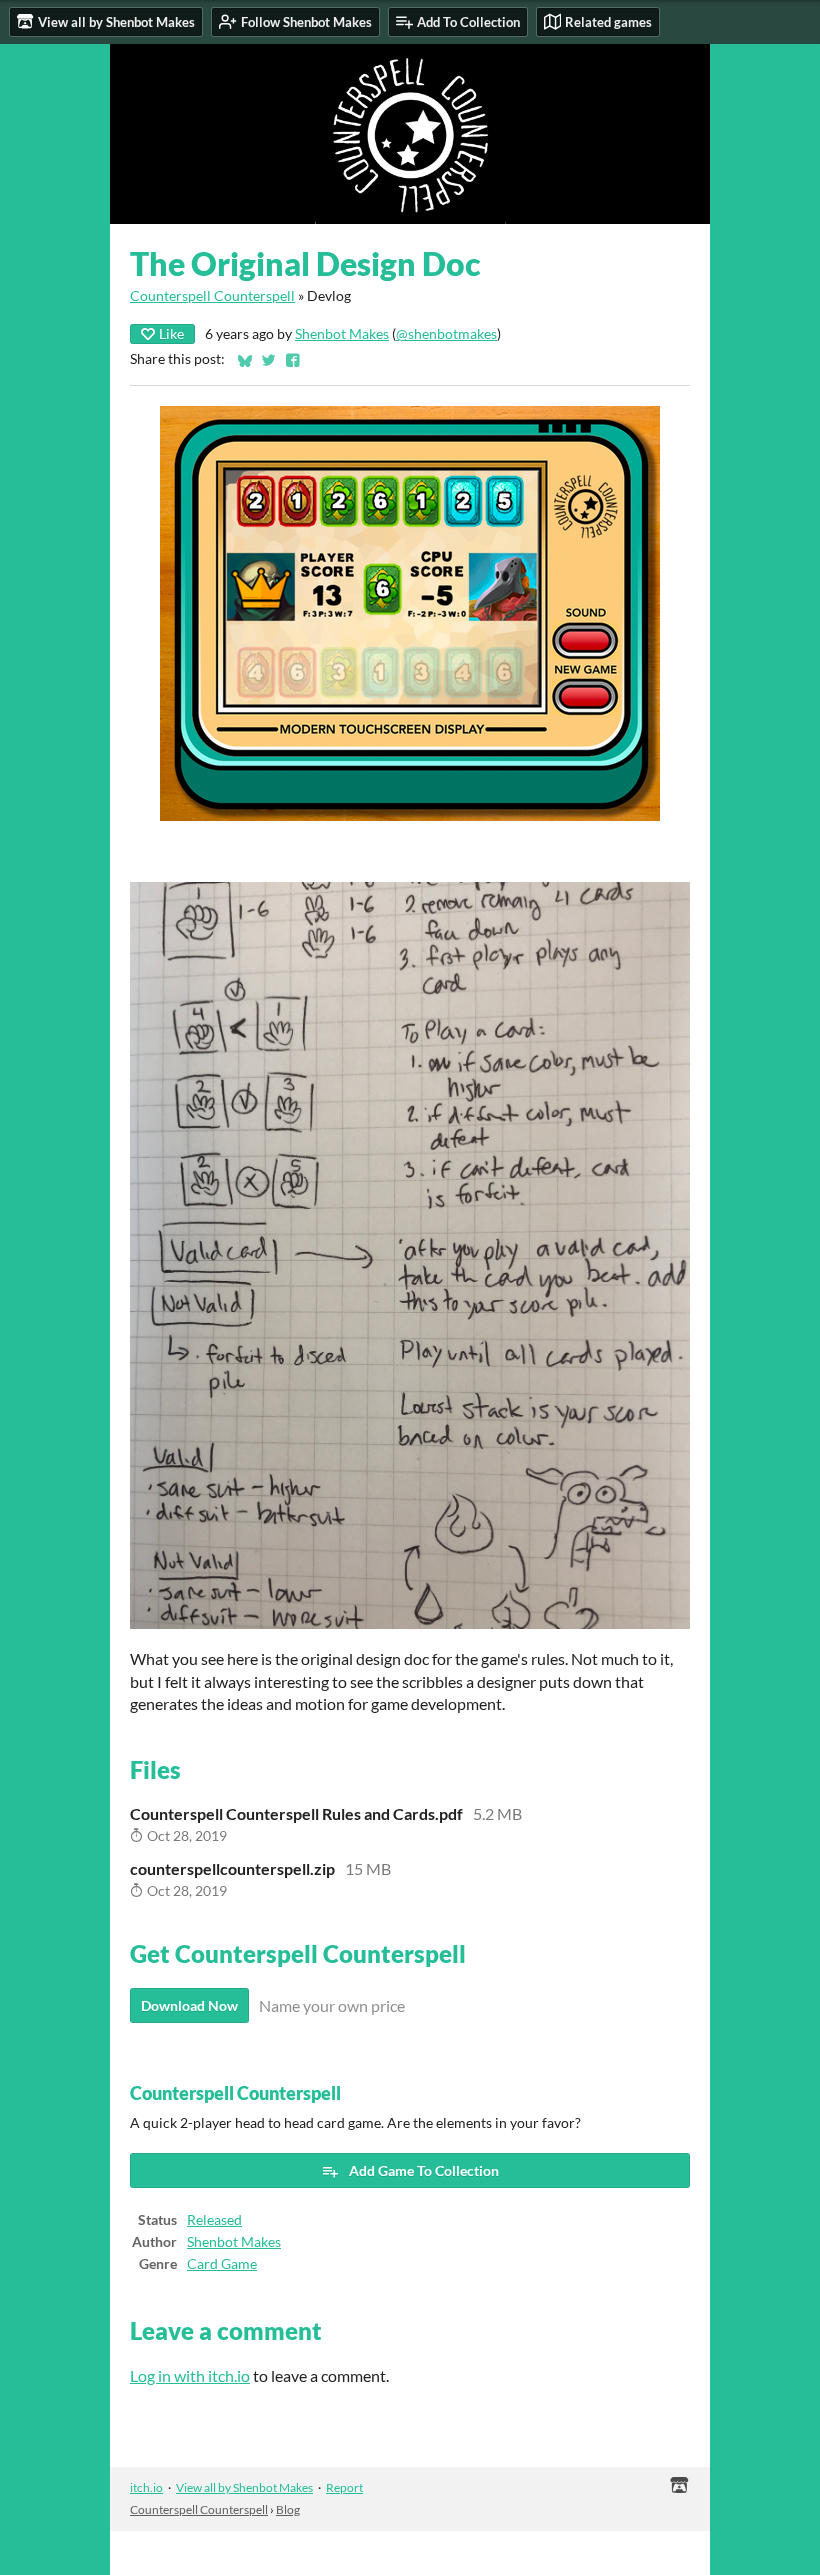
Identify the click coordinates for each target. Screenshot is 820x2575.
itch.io (146, 2487)
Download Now (189, 2005)
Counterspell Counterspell (212, 296)
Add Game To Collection (424, 2170)
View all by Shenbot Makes (244, 2487)
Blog (288, 2509)
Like (171, 333)
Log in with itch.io (190, 2375)
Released (214, 2220)
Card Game (222, 2264)
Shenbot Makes (342, 334)
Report (344, 2487)
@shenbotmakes (446, 334)
